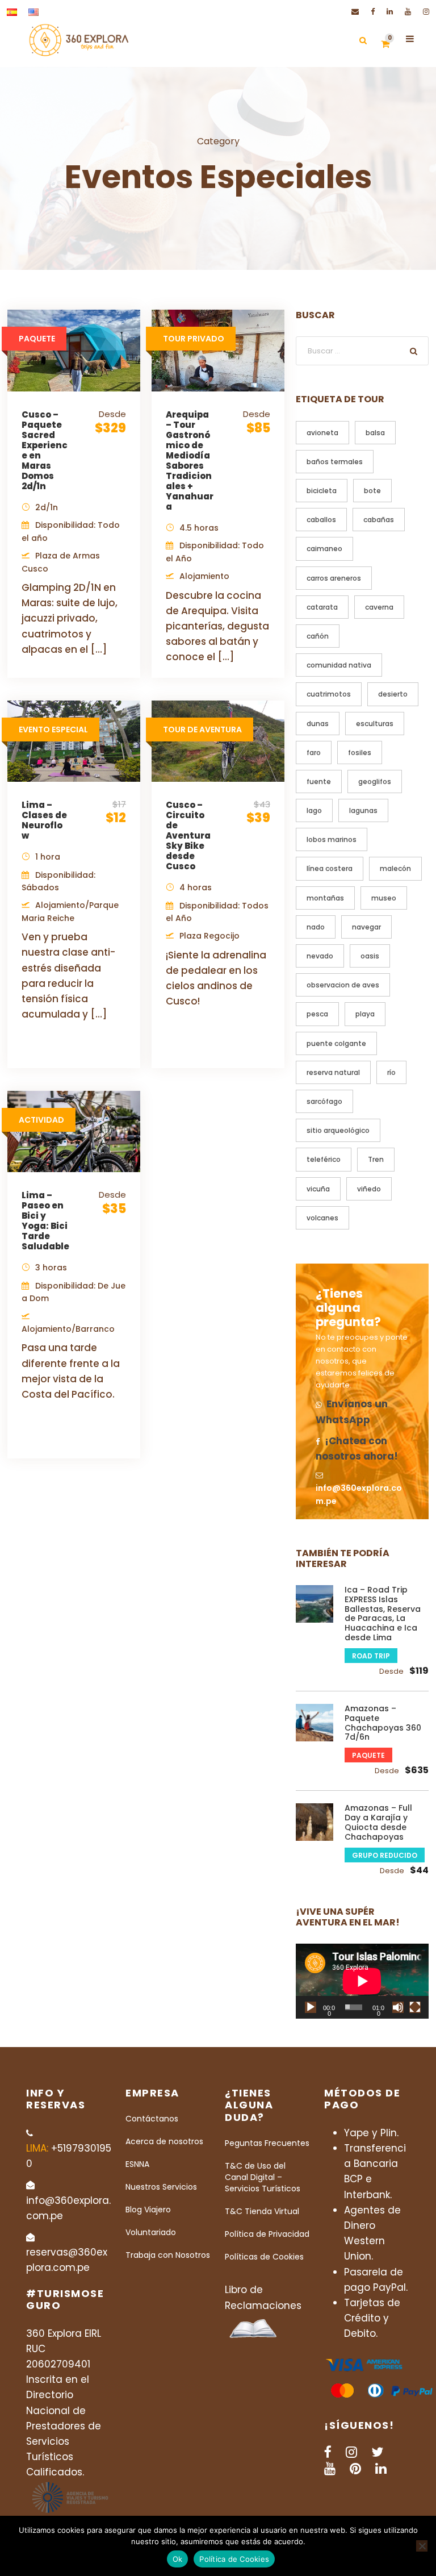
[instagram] (426, 12)
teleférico (324, 1159)
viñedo (369, 1189)
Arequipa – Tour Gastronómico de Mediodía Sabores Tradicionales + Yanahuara (190, 460)
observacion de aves (343, 985)
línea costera (330, 868)
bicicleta (322, 491)
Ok (178, 2559)
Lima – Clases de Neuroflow (44, 820)
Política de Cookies (234, 2559)
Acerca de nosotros (164, 2141)
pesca (317, 1014)
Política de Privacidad (267, 2234)
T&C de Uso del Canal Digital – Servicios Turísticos (263, 2177)
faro (314, 753)
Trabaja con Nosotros (168, 2255)
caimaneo (324, 549)
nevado (320, 956)
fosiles (360, 753)
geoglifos (375, 781)
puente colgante (336, 1043)
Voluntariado (151, 2232)
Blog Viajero (148, 2210)
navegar (366, 927)
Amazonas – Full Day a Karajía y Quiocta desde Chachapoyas (378, 1822)
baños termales (335, 462)
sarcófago (324, 1101)
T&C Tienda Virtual (262, 2211)
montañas (325, 898)
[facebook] (373, 12)
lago (314, 810)
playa (365, 1014)
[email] (355, 12)
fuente (319, 781)
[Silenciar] (398, 2007)
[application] (362, 1981)
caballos (321, 520)
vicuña (318, 1189)
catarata (322, 607)
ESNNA (137, 2164)
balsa (375, 433)
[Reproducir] (311, 2007)
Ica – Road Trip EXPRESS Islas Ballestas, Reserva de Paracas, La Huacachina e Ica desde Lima (383, 1614)
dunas (318, 724)
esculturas (375, 724)
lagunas (363, 810)
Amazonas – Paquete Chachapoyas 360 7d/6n (383, 1723)
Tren (376, 1159)
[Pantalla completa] (415, 2007)
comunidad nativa (339, 665)
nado (316, 927)
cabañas (379, 520)
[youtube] (408, 12)
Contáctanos (152, 2119)
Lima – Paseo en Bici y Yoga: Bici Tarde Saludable (45, 1221)
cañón (318, 636)
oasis (370, 956)
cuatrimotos (329, 694)
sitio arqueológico (338, 1130)
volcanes (322, 1218)
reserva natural (333, 1072)
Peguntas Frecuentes (267, 2143)
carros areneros (334, 578)
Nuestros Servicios (161, 2187)
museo (384, 898)
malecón (395, 868)
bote (372, 491)
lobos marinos (332, 839)
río (391, 1072)
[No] (422, 2546)
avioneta (322, 433)
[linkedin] (390, 12)
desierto (393, 694)
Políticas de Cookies (264, 2257)
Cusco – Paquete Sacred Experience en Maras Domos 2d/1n (45, 450)
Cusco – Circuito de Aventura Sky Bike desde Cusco (188, 835)
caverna (379, 607)
